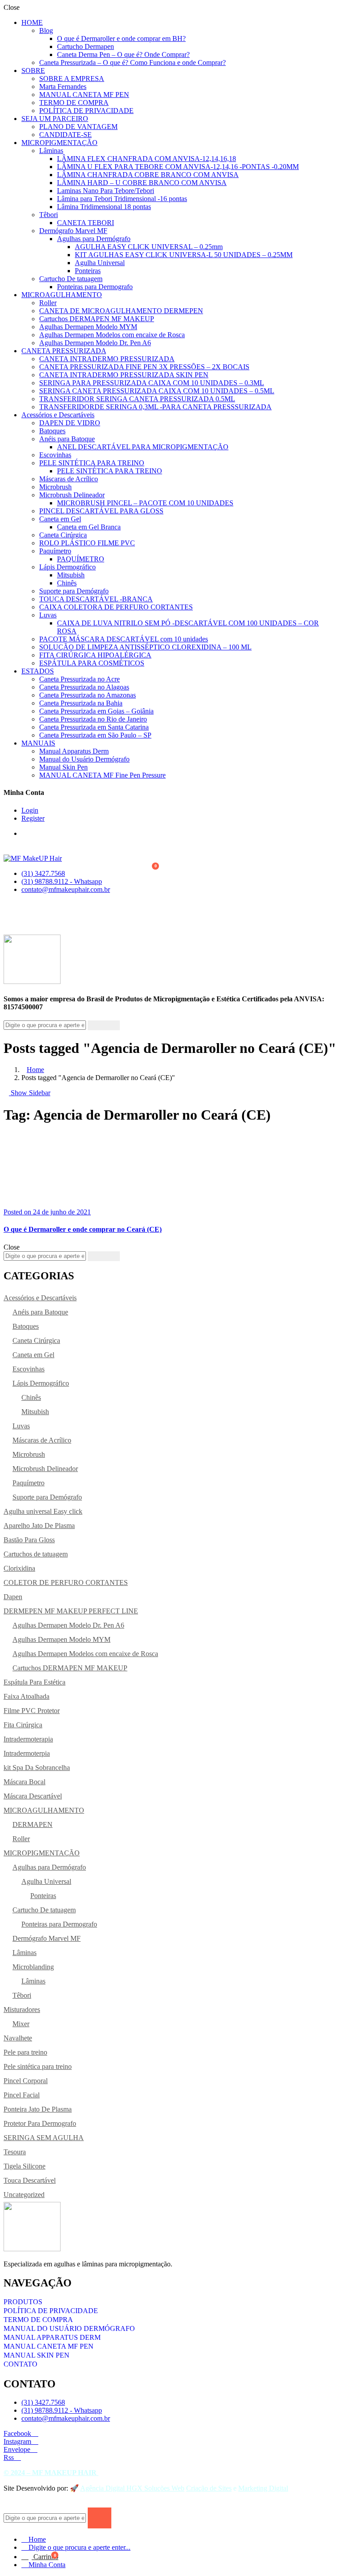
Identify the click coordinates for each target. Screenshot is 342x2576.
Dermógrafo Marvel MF (73, 231)
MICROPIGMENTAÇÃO (59, 143)
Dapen (13, 1597)
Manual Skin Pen (63, 767)
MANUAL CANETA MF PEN (84, 95)
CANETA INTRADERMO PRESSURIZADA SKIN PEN (124, 375)
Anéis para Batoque (67, 439)
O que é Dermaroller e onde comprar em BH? (121, 38)
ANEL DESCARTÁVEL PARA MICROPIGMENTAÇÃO (143, 447)
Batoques (52, 431)
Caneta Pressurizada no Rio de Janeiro (93, 719)
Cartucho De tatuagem (71, 279)
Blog (46, 30)
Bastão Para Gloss (29, 1540)
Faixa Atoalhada (26, 1696)
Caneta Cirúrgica (63, 535)
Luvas (48, 615)
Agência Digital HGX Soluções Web (132, 2488)
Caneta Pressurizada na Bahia (81, 703)
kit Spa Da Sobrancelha (37, 1768)
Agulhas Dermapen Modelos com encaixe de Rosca (112, 335)
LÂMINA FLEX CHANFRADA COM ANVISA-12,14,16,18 (147, 159)
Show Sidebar (30, 1093)
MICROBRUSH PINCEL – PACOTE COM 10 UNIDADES (145, 503)
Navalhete (18, 2038)
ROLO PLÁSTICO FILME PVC (87, 543)
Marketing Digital (263, 2488)
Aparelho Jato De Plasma (39, 1526)
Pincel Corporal (26, 2081)
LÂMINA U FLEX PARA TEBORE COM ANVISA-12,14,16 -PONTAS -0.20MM (178, 167)
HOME (32, 22)
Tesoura (15, 2152)
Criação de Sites (209, 2488)
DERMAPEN (33, 1824)
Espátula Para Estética (35, 1682)
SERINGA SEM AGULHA (44, 2138)
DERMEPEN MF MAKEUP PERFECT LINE (71, 1611)
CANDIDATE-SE (65, 135)
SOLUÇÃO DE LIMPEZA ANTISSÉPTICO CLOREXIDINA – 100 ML (145, 647)
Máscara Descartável (33, 1796)
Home (35, 1070)
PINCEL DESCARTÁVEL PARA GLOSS (101, 511)
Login (30, 810)
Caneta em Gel (60, 519)
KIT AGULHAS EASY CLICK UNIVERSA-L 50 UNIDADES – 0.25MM (184, 255)
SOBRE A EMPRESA (72, 79)
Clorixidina (19, 1568)
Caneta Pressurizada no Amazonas (88, 695)
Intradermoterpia (27, 1753)
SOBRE (33, 71)
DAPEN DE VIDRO (70, 423)
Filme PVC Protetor (32, 1711)
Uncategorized (24, 2195)
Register (33, 818)
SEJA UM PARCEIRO (55, 119)
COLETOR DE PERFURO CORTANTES (66, 1582)
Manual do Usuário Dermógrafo (84, 759)
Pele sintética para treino (38, 2066)
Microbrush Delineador (72, 495)
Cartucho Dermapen (85, 46)
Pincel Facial (22, 2095)
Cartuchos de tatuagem (36, 1554)
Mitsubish (71, 575)
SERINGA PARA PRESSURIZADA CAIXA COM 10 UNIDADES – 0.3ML (152, 383)
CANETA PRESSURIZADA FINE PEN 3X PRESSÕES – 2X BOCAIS (144, 367)
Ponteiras (88, 271)
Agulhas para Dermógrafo (94, 239)
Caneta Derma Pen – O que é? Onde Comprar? (123, 54)
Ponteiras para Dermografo (95, 287)
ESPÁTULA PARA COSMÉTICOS (92, 663)
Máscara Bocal (24, 1782)
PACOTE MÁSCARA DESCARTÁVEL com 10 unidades (124, 639)
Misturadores (22, 2010)
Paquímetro (55, 551)
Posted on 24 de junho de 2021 (47, 1212)
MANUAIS (38, 743)
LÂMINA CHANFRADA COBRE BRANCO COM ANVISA (148, 175)
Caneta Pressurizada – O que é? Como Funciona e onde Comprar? (132, 62)
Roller (48, 303)
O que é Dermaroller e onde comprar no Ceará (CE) (83, 1229)
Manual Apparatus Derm (74, 751)
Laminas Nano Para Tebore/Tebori (106, 191)
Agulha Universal (100, 263)
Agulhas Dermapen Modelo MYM (88, 327)
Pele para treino (25, 2052)
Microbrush (55, 487)
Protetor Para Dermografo (40, 2123)
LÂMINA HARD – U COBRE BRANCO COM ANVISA (142, 183)
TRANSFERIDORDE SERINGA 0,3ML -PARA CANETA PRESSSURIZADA (155, 407)
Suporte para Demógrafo (74, 591)
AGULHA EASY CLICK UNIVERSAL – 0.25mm (149, 247)
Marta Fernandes (63, 87)
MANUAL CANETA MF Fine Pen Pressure (102, 775)
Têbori (49, 215)
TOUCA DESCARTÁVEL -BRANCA (96, 599)
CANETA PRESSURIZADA (64, 351)
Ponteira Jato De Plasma (38, 2109)
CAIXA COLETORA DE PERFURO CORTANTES (116, 607)
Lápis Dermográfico (67, 567)
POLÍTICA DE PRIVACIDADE (86, 111)
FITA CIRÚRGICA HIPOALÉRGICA (95, 655)
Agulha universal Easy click (43, 1511)
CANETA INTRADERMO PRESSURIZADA (107, 359)
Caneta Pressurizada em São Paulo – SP (95, 735)
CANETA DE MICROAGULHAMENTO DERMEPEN (121, 311)
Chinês (67, 583)
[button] (157, 867)
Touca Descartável (30, 2180)
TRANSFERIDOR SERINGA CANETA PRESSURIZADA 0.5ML (137, 399)
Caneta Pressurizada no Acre (79, 679)
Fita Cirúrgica (23, 1725)
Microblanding (33, 1967)
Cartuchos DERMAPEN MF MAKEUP (97, 319)
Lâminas (51, 151)
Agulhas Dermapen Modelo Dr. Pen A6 (95, 343)
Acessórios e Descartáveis (58, 415)
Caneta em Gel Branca (89, 527)
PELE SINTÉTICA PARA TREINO (92, 463)
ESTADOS (38, 671)
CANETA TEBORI (85, 223)
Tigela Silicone (24, 2166)
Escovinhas (55, 455)
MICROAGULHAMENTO (62, 295)
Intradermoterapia (28, 1739)
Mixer (21, 2024)
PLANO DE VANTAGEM (78, 127)
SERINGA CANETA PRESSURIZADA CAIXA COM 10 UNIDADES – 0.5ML (157, 391)
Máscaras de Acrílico (69, 479)
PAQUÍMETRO (81, 559)
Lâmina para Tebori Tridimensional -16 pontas (122, 199)
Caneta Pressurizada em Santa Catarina (94, 727)
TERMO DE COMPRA (74, 103)
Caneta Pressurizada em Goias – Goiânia (96, 711)
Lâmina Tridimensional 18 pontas (104, 207)
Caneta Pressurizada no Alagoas (84, 687)
